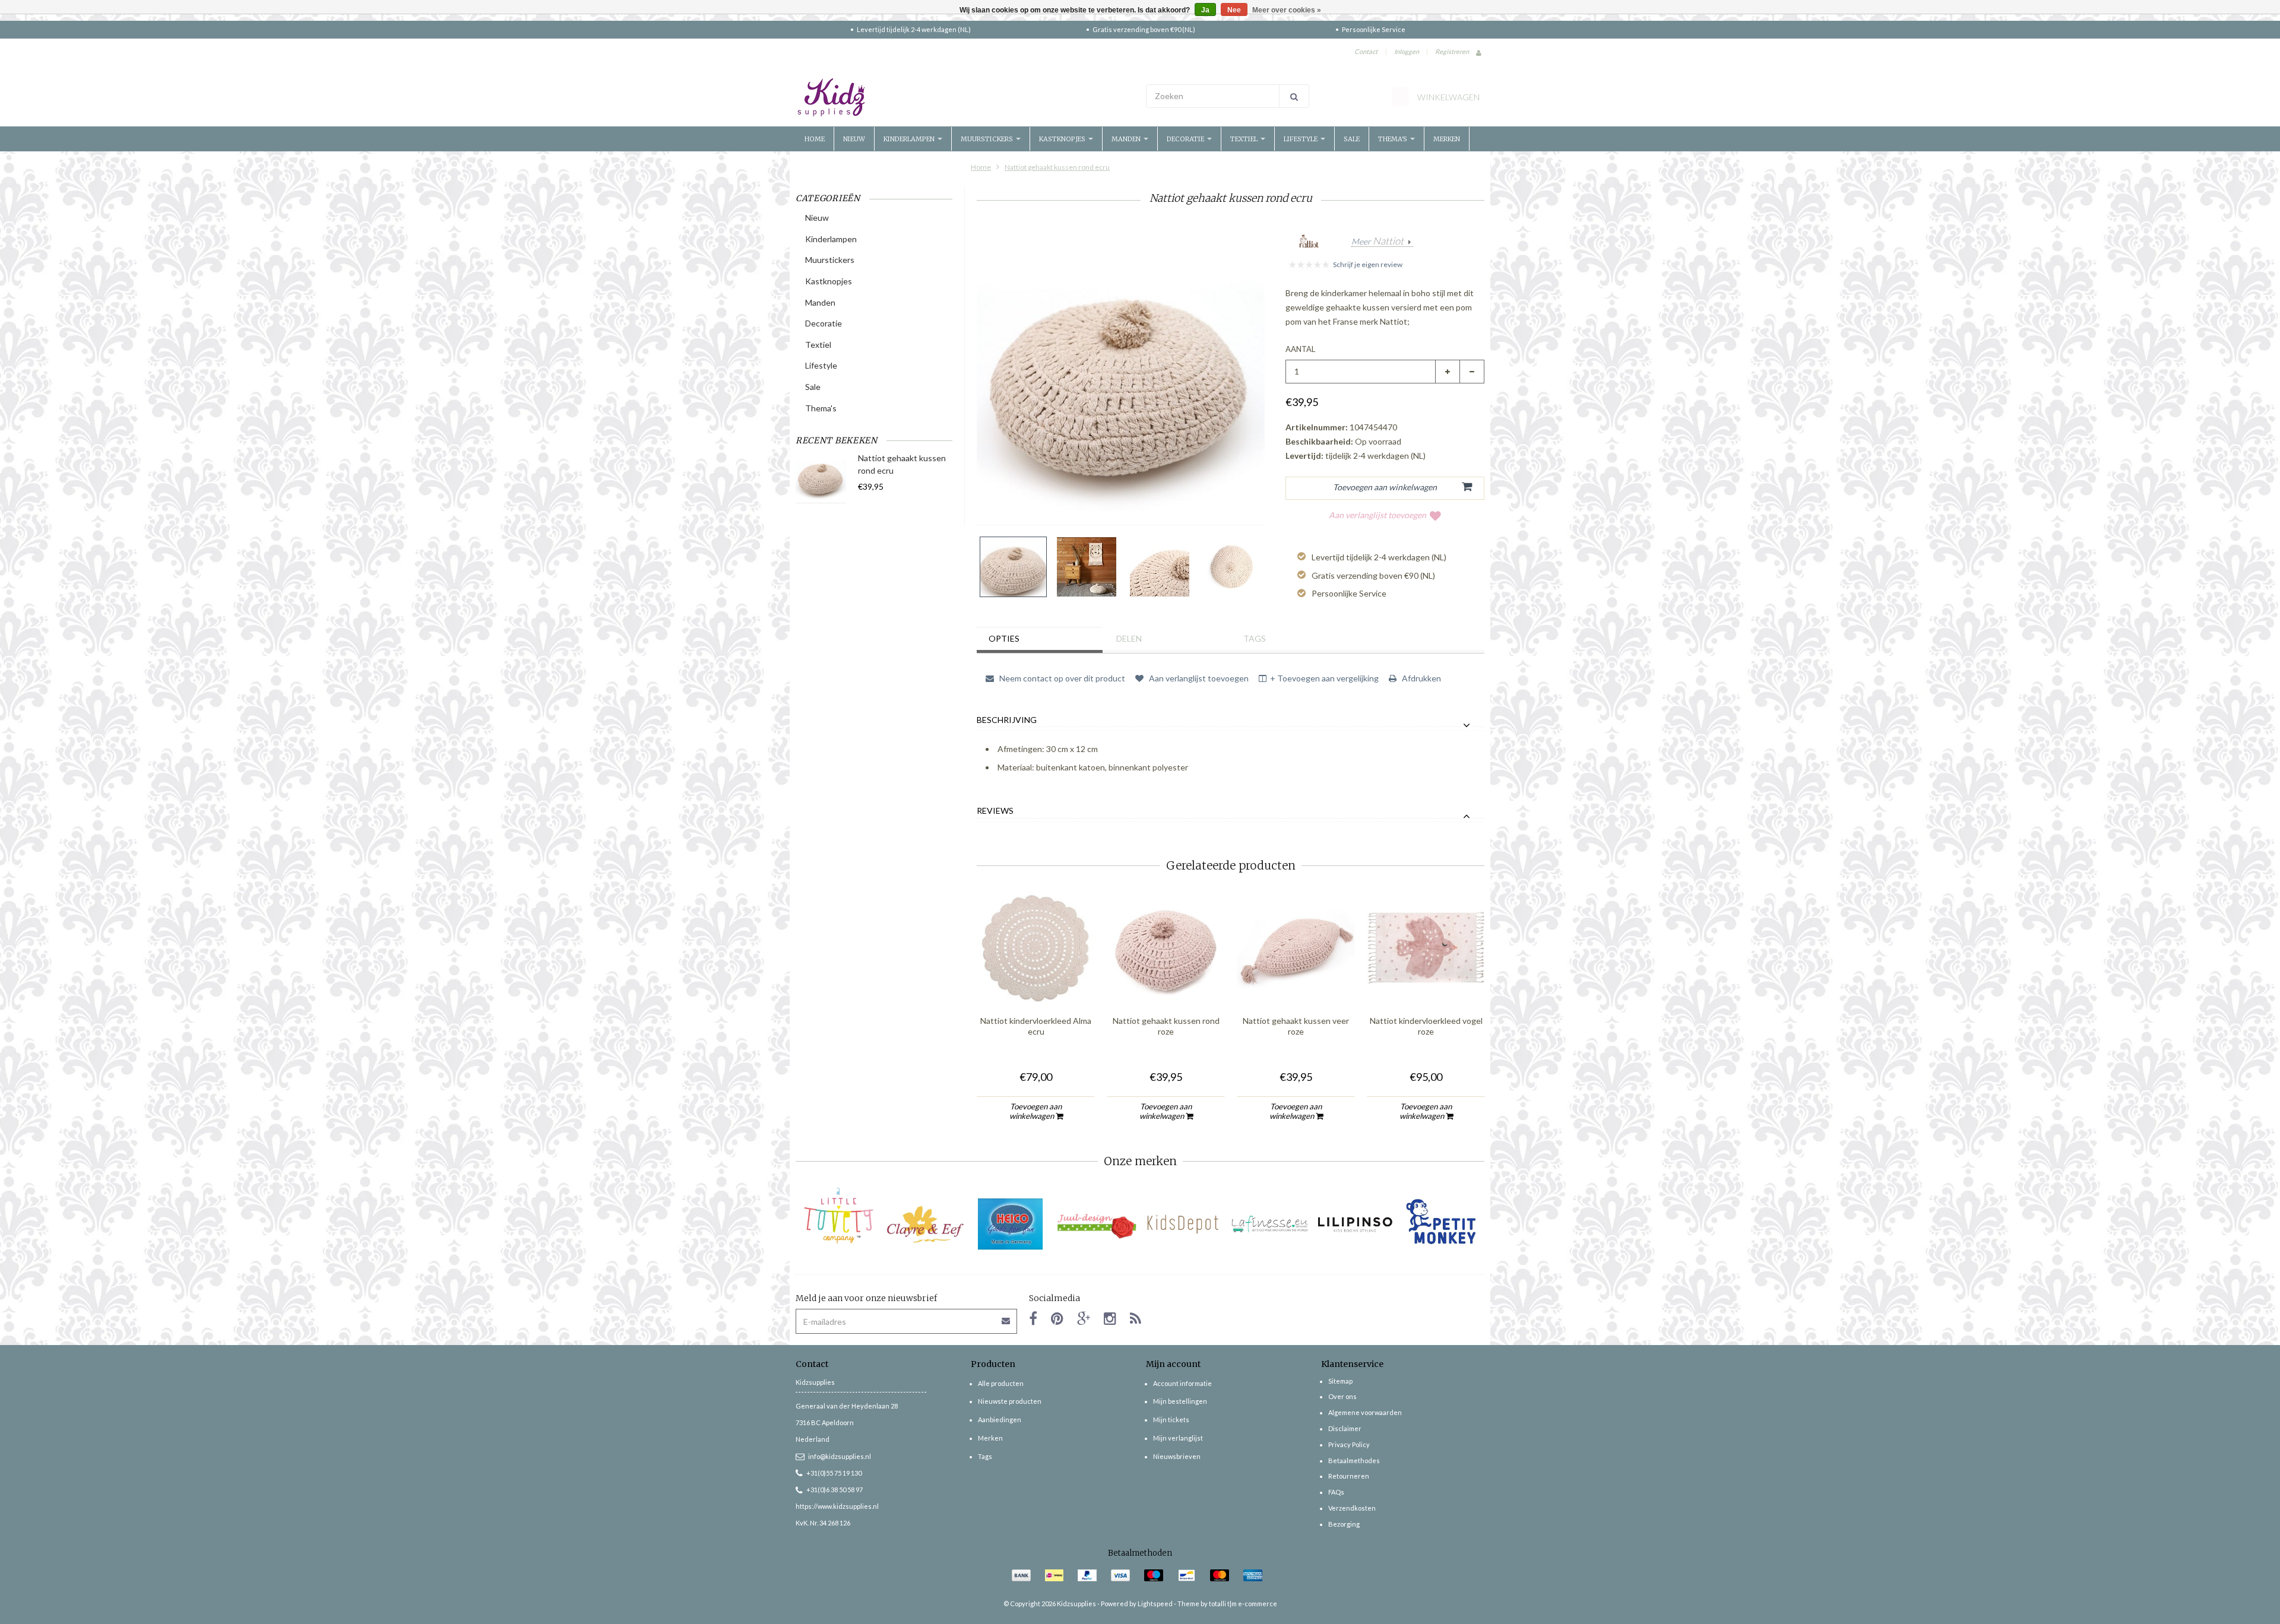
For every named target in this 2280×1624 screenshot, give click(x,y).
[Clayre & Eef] (925, 1224)
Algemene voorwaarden (1365, 1412)
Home (815, 139)
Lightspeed (1155, 1604)
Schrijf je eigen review (1368, 264)
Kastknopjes (1063, 139)
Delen (1129, 638)
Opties (1004, 638)
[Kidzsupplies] (965, 97)
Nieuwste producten (1010, 1401)
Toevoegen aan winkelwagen (1036, 1111)
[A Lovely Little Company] (839, 1216)
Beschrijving (1007, 720)
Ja (1205, 10)
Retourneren (1349, 1476)
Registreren (1452, 51)
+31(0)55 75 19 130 (834, 1473)
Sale (1352, 139)
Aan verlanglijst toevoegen (1377, 515)
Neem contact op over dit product (1061, 678)
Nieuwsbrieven (1177, 1456)
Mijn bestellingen (1180, 1401)
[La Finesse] (1269, 1224)
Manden (1127, 139)
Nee (1234, 10)
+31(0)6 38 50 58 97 (835, 1490)
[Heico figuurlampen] (1011, 1224)
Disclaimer (1345, 1428)
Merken (1447, 139)
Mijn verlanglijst (1178, 1438)
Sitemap (1340, 1381)
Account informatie (1182, 1383)
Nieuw (854, 139)
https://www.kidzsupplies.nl (837, 1506)
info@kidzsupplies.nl (840, 1456)
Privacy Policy (1349, 1444)
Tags (1255, 638)
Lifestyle (1301, 139)
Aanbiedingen (1000, 1420)
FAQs (1336, 1492)
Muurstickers (988, 139)
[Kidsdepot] (1183, 1224)
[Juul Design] (1097, 1224)
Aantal (1300, 349)
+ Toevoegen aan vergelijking (1324, 678)
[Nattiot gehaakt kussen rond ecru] (1013, 567)
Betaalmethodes (1354, 1460)
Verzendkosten (1352, 1508)
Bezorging (1344, 1524)
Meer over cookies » (1287, 10)
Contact (1366, 51)
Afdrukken (1421, 678)
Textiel (1245, 139)
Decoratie (1186, 139)
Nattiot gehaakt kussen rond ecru (1057, 167)
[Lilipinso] (1355, 1224)
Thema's (1394, 139)
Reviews (995, 811)
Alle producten (1001, 1383)
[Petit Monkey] (1441, 1224)
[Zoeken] (1294, 96)
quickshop (1036, 982)
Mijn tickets (1171, 1420)
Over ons (1342, 1396)
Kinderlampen (910, 139)
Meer (1377, 242)
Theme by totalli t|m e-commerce (1227, 1604)
